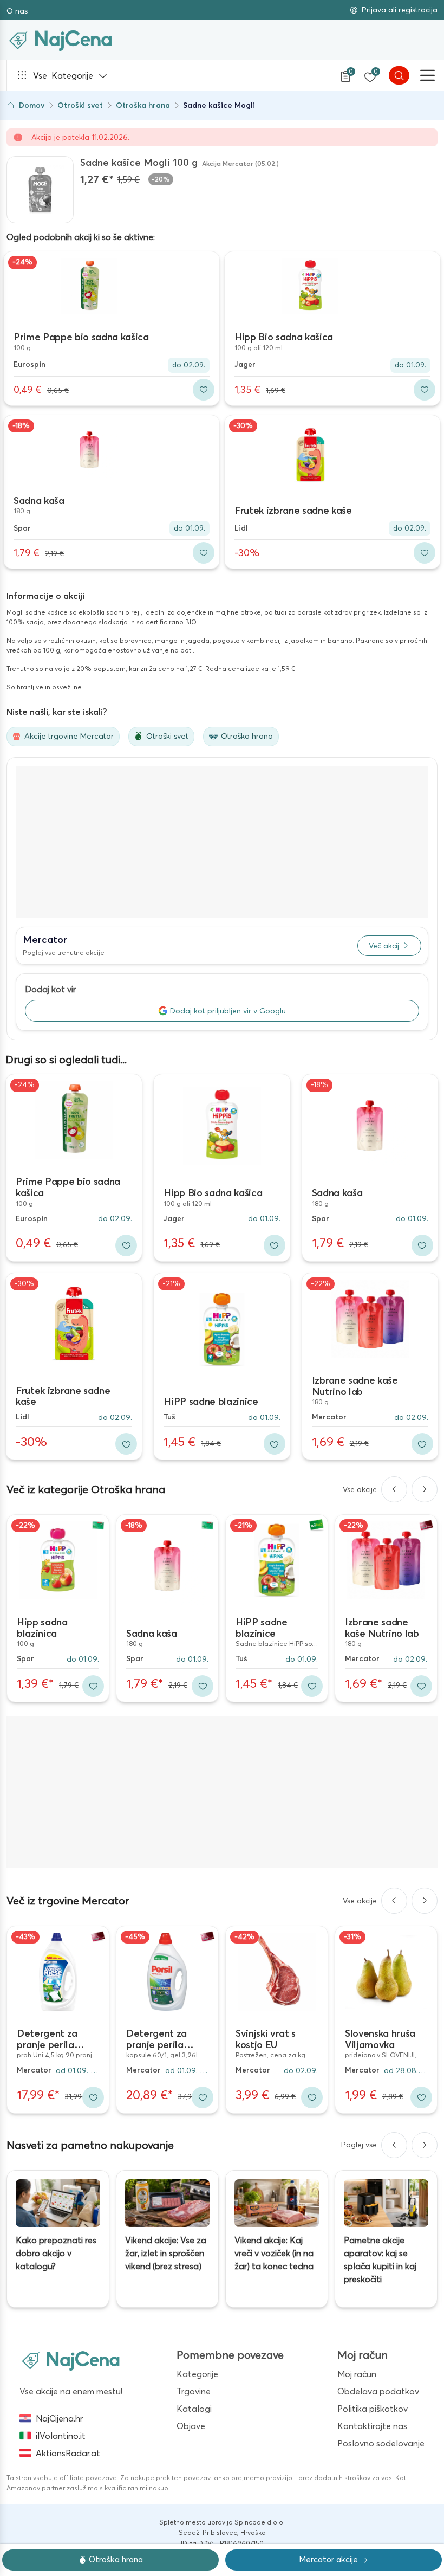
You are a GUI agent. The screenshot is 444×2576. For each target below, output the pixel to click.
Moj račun (357, 2374)
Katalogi (194, 2409)
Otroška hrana (143, 105)
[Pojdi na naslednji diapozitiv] (425, 1489)
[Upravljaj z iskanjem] (399, 75)
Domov (32, 105)
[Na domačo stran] (71, 2360)
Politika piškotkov (373, 2409)
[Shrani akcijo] (204, 390)
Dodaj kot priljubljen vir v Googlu (228, 1011)
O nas (17, 11)
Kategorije (63, 75)
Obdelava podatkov (378, 2391)
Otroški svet (80, 105)
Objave (191, 2426)
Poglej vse (359, 2145)
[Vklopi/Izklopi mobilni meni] (428, 75)
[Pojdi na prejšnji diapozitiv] (394, 1489)
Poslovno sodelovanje (381, 2443)
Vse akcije (360, 1489)
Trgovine (194, 2391)
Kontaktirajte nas (372, 2426)
